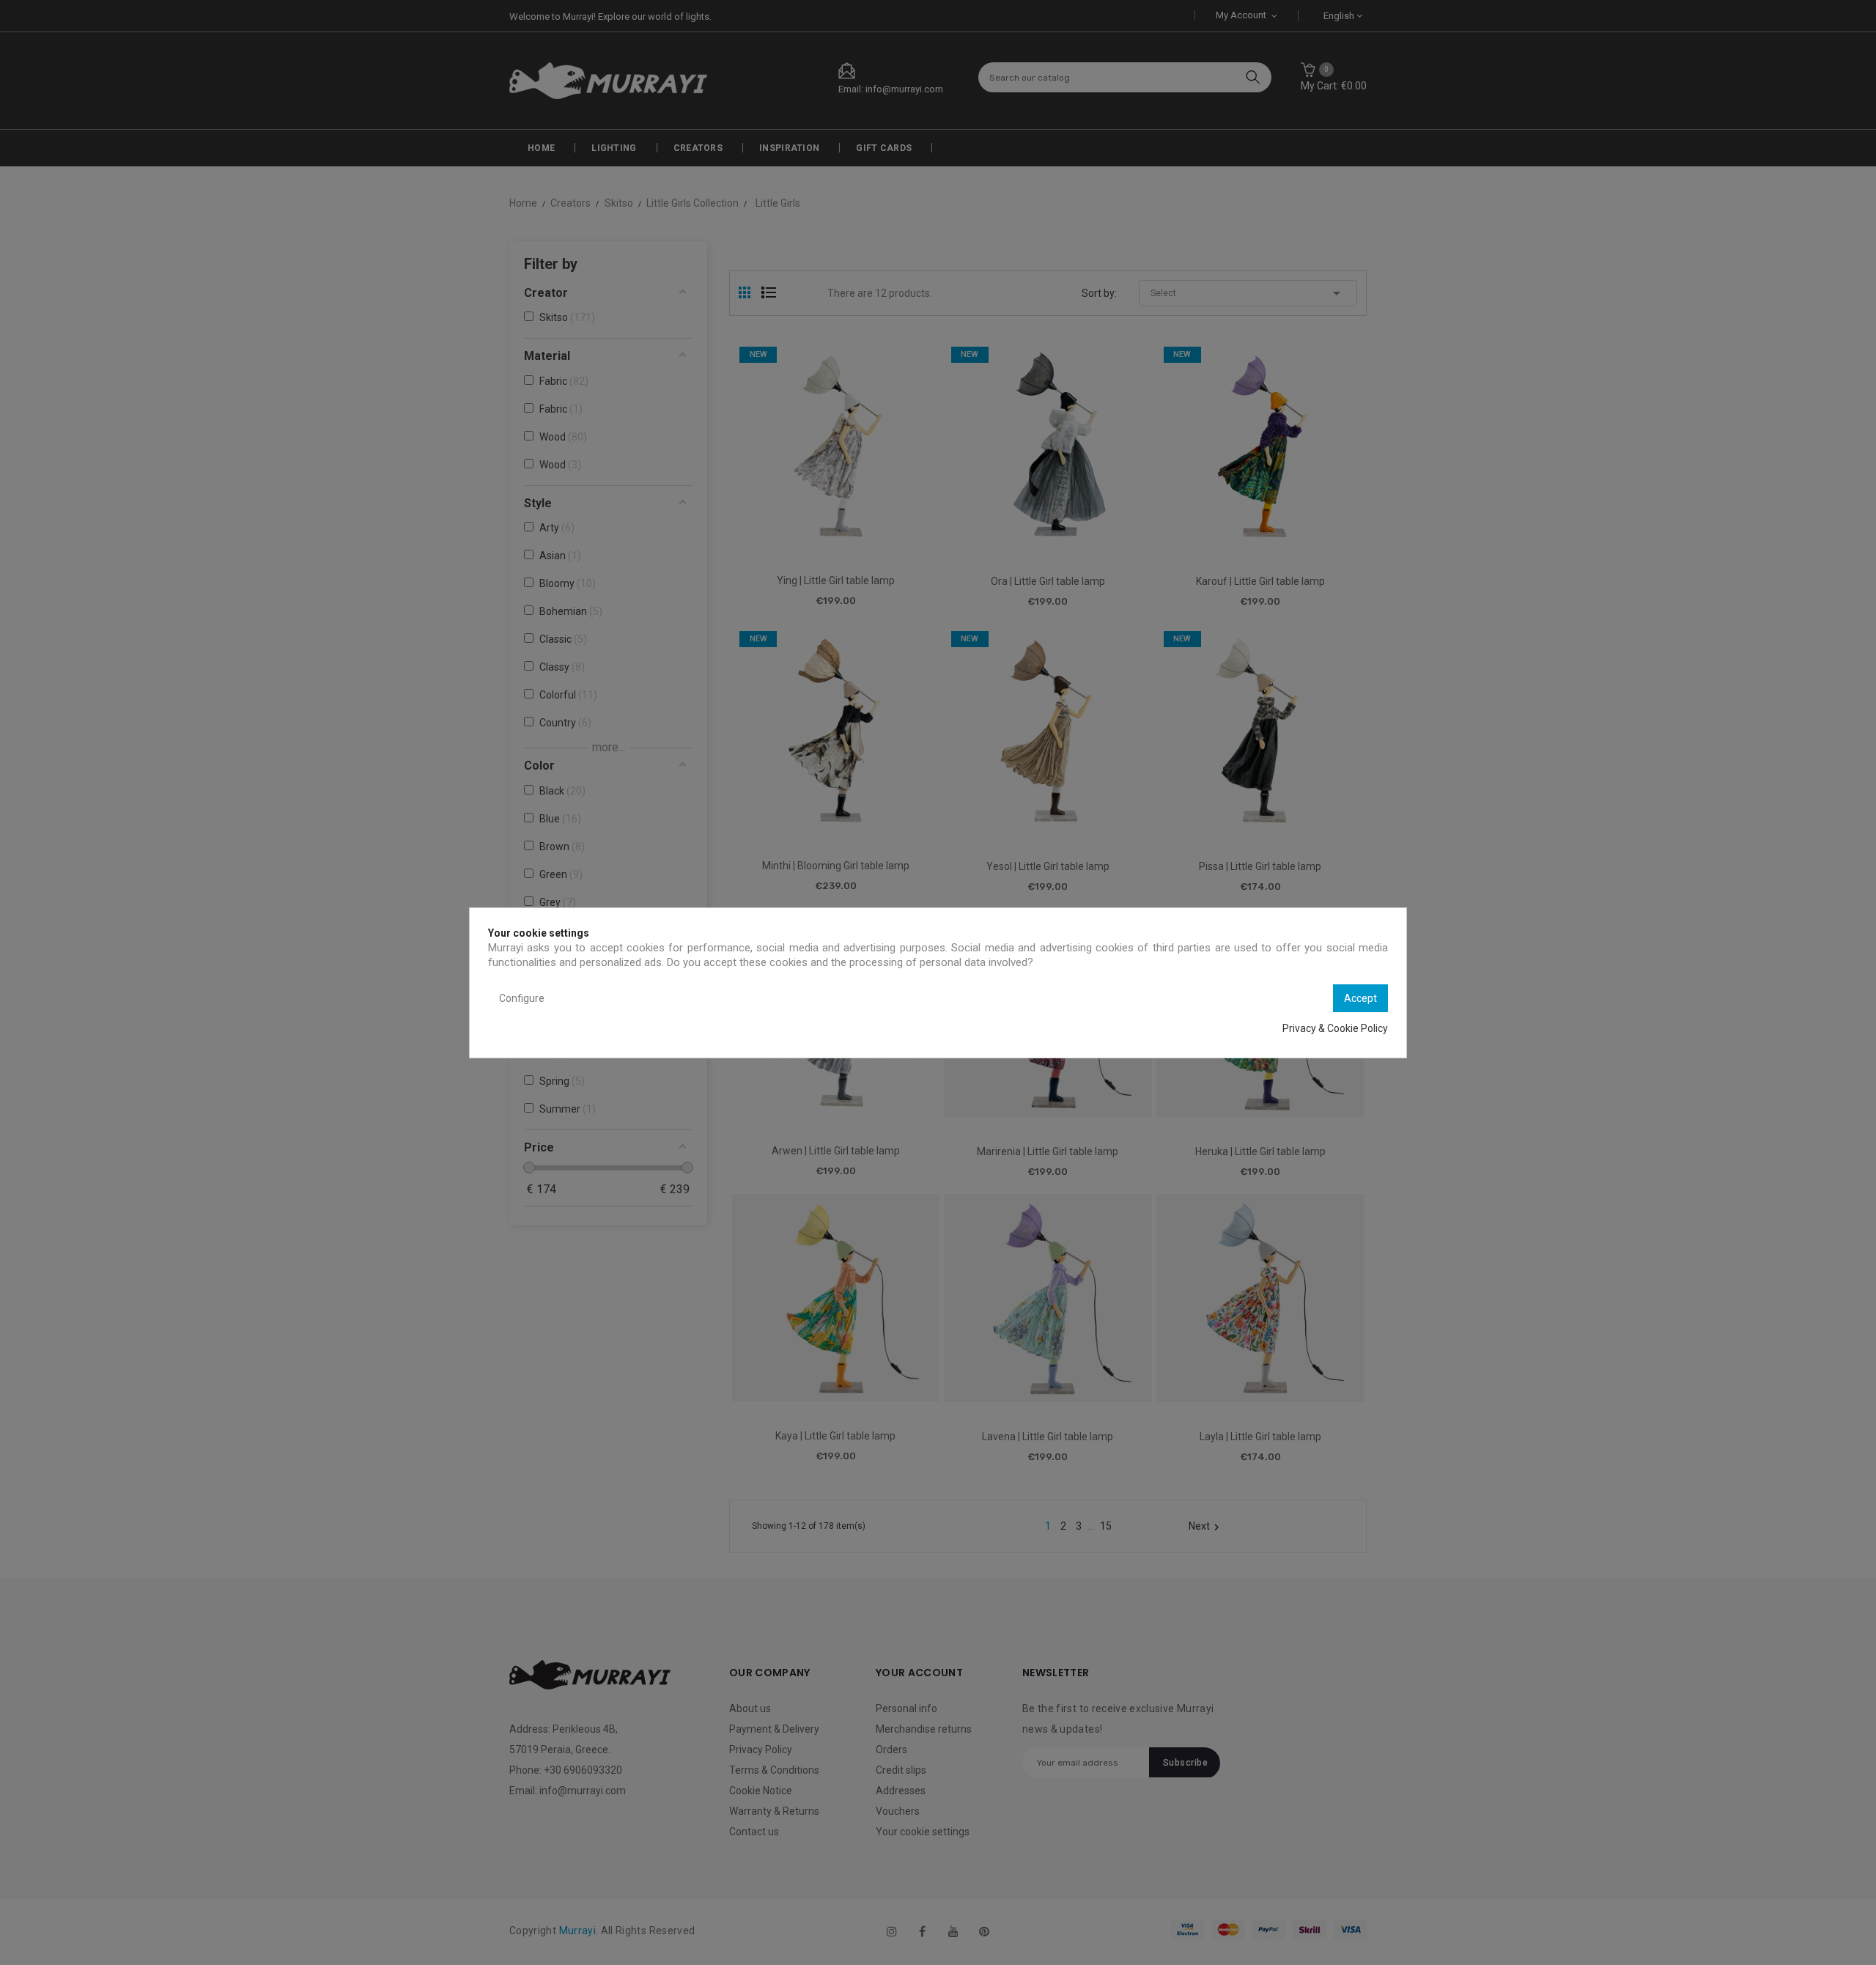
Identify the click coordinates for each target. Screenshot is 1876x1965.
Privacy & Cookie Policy (1335, 1028)
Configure (522, 998)
